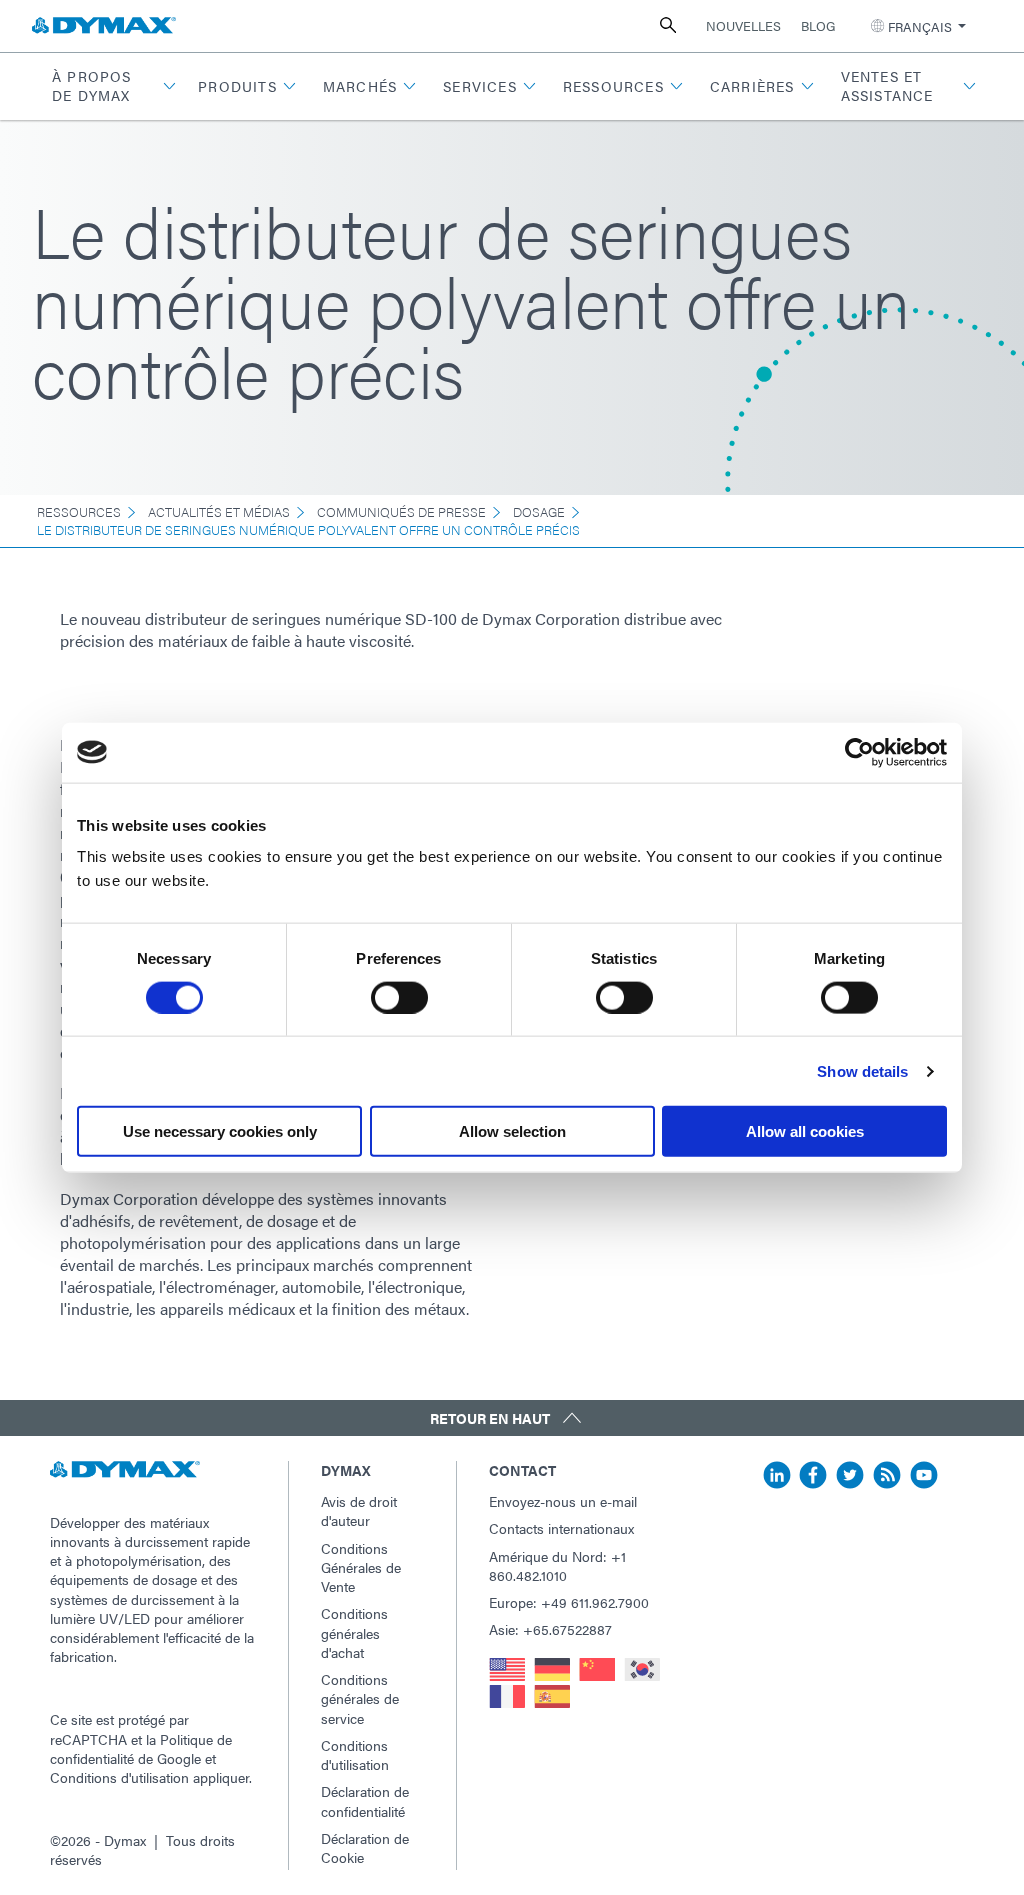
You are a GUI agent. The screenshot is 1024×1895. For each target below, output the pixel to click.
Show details (862, 1070)
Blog (818, 25)
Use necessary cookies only (220, 1131)
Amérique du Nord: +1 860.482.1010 (557, 1565)
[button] (112, 86)
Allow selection (512, 1131)
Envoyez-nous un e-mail (563, 1501)
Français (920, 26)
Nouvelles (743, 25)
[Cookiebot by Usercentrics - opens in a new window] (859, 752)
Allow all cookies (805, 1131)
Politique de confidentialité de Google (141, 1748)
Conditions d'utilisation (119, 1777)
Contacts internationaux (561, 1528)
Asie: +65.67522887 (550, 1629)
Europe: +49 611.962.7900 (569, 1602)
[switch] (399, 997)
